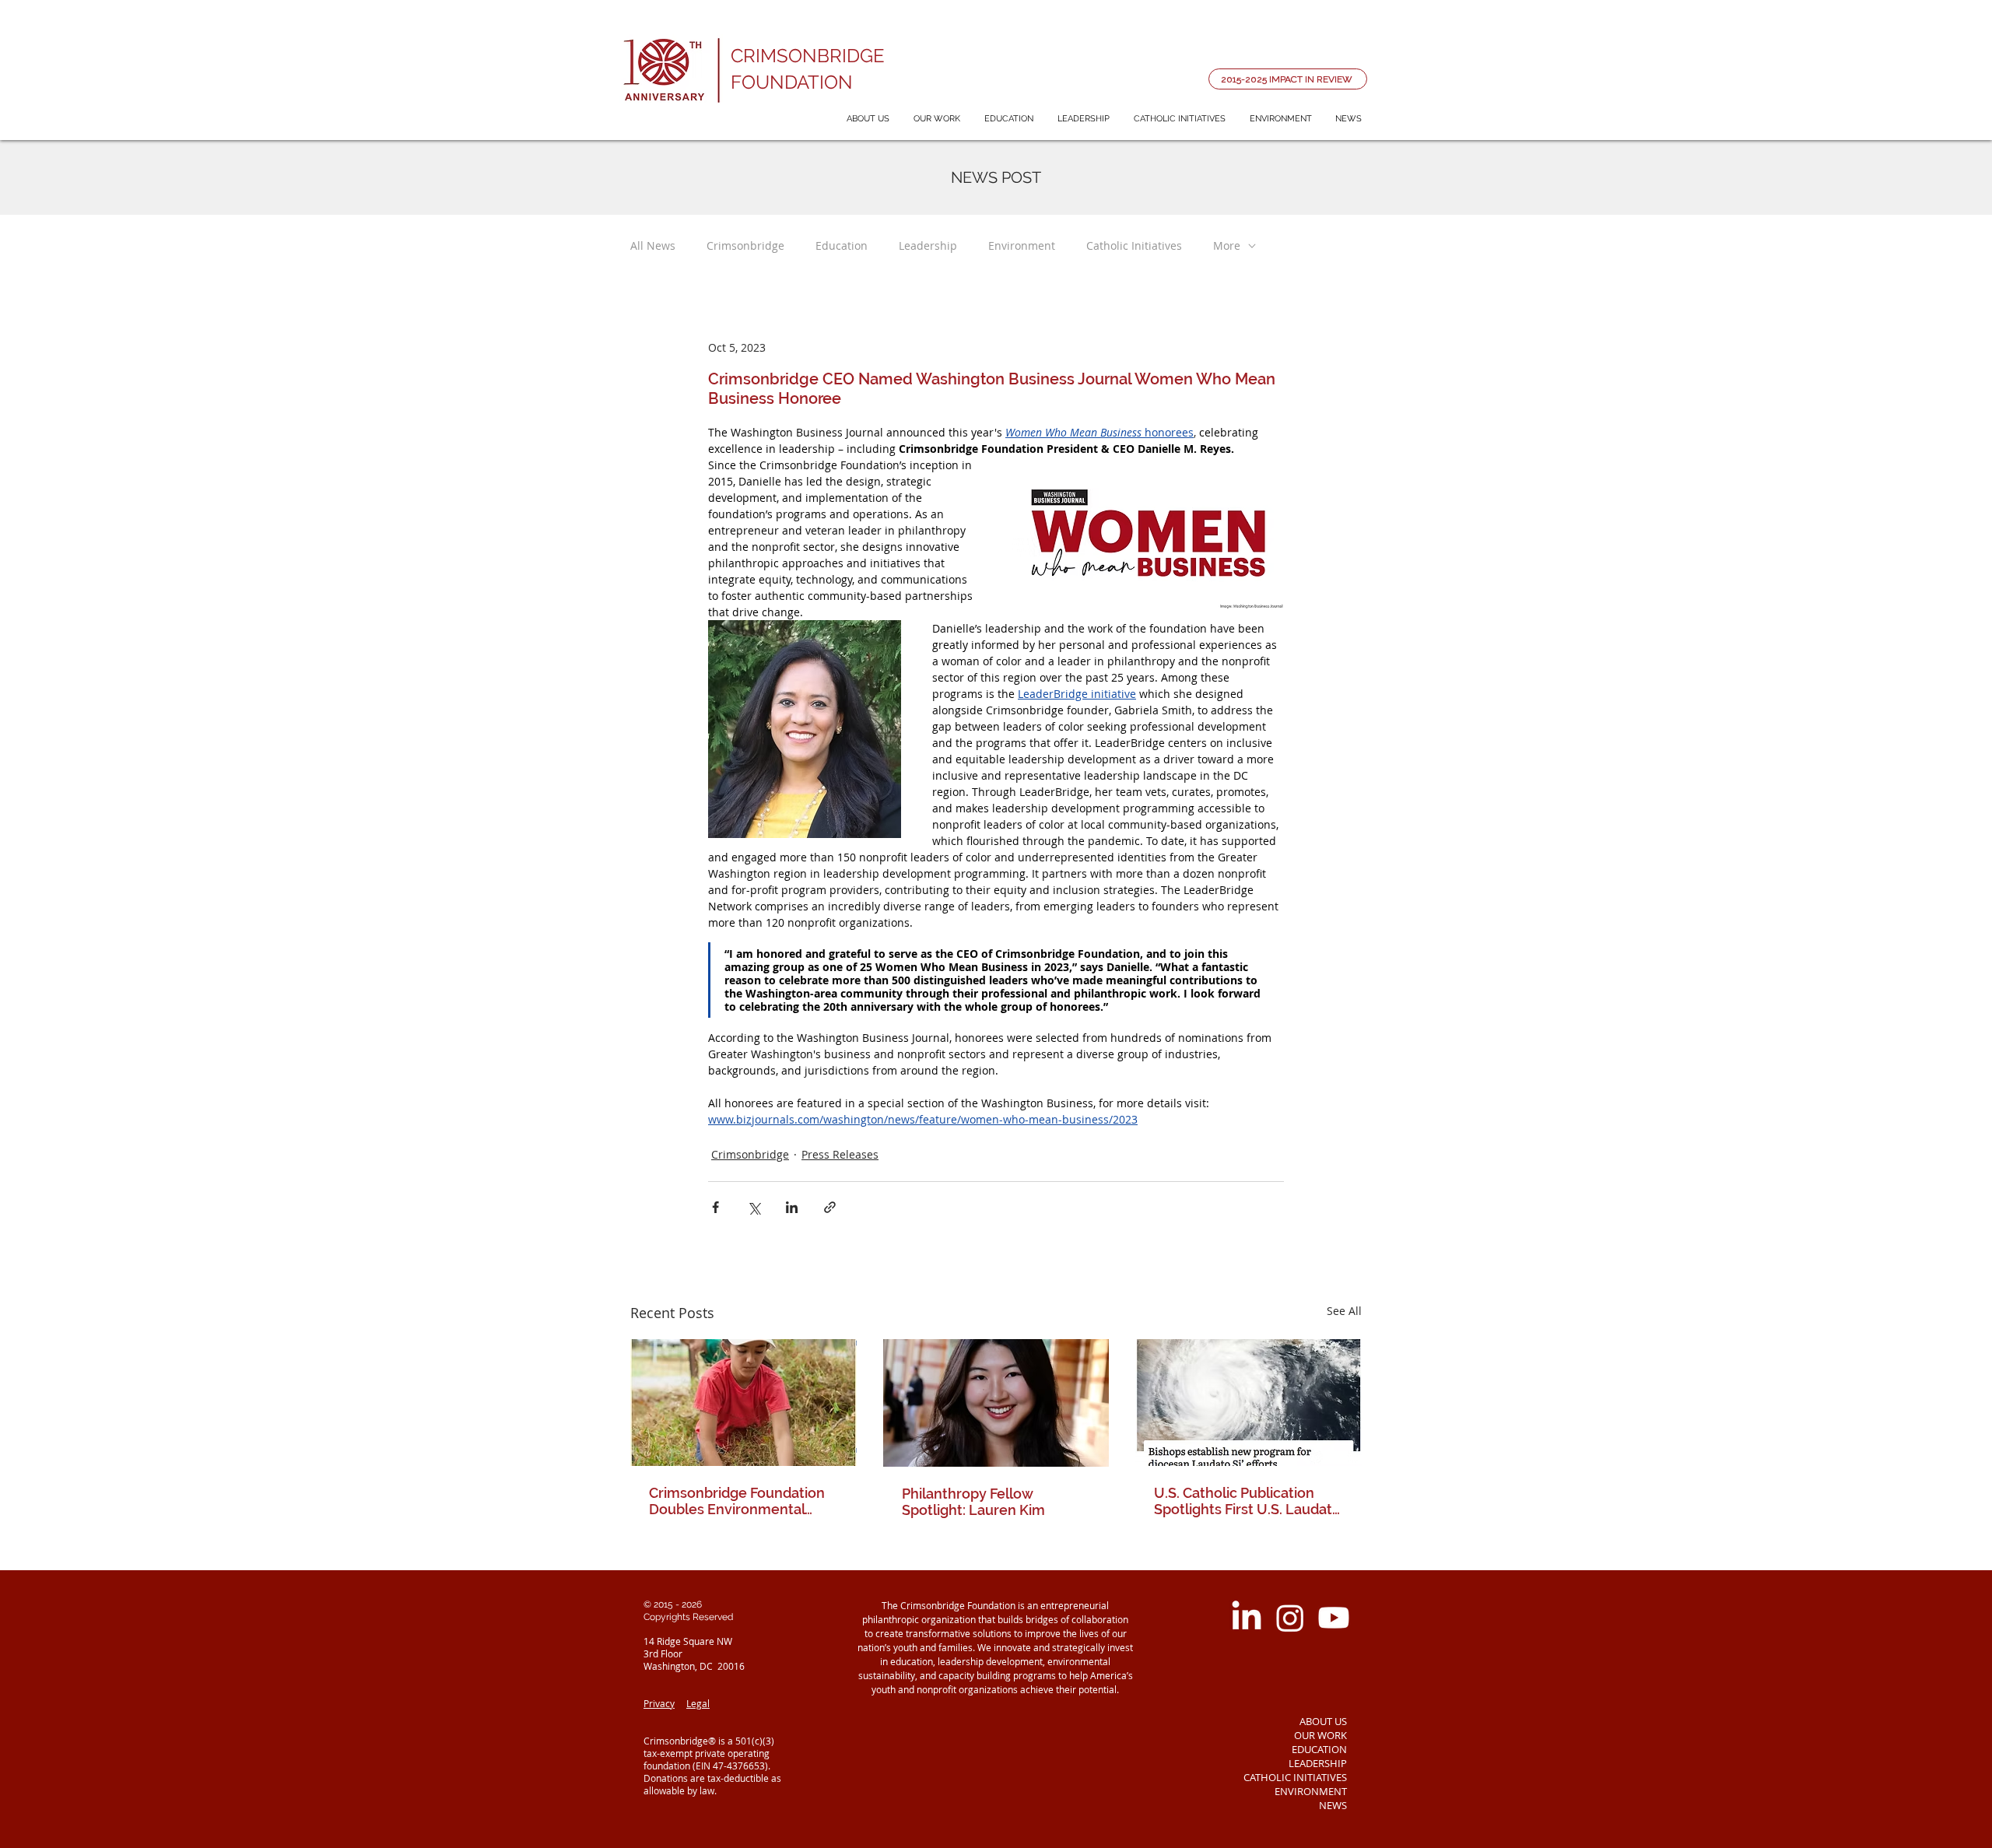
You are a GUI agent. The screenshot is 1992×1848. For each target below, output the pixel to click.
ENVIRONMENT (1311, 1791)
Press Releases (840, 1154)
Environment (1022, 245)
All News (653, 245)
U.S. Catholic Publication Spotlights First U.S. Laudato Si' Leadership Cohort (1247, 1501)
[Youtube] (1334, 1618)
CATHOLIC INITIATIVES (1295, 1777)
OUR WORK (1320, 1735)
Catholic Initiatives (1134, 245)
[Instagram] (1290, 1618)
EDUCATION (1319, 1749)
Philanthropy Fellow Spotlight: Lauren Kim (975, 1502)
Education (842, 245)
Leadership (928, 245)
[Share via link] (830, 1207)
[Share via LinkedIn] (792, 1207)
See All (1344, 1311)
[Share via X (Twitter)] (754, 1207)
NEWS (1333, 1805)
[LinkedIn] (1247, 1618)
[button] (868, 119)
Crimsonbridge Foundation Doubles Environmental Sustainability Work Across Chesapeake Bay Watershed (742, 1501)
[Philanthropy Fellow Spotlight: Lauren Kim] (996, 1403)
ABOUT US (1323, 1721)
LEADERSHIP (1318, 1763)
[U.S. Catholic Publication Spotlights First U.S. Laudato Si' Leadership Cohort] (1249, 1403)
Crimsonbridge (745, 245)
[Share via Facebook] (715, 1207)
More (1227, 245)
